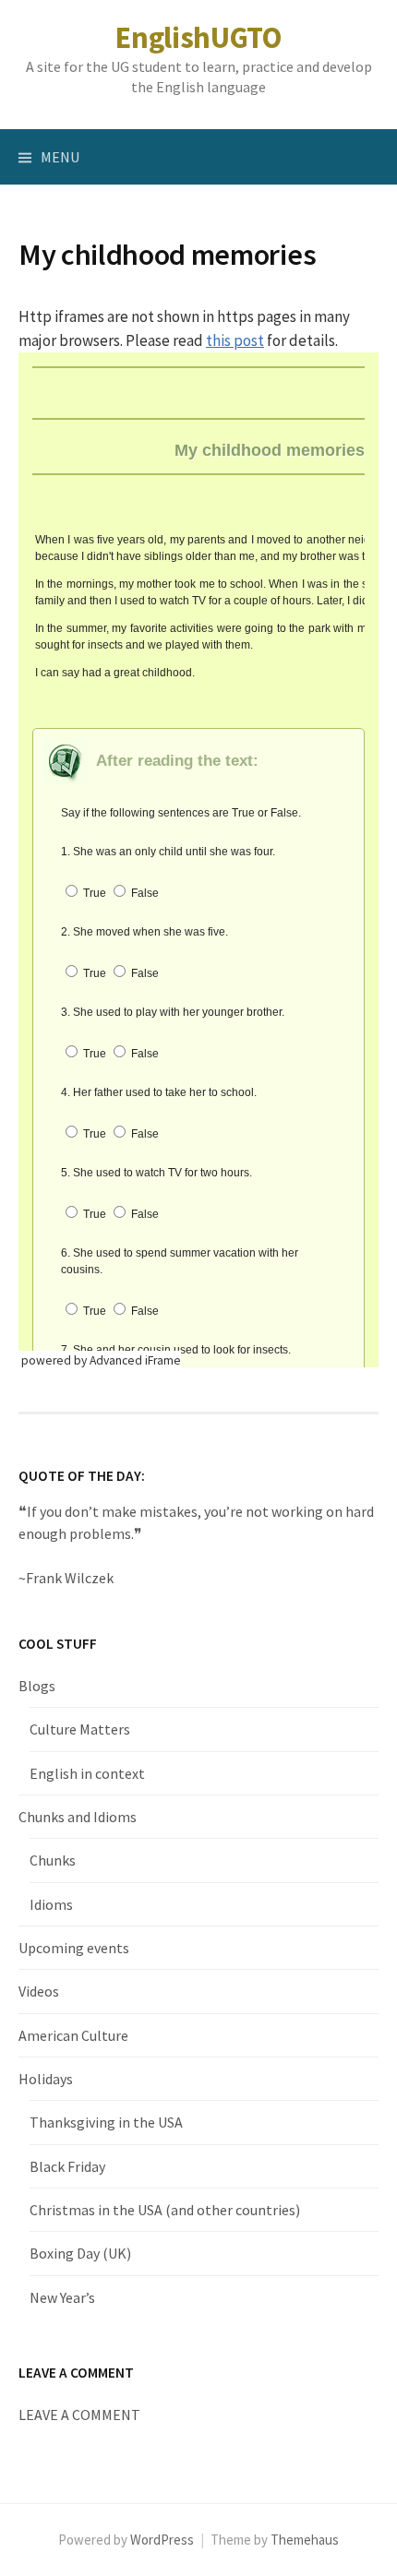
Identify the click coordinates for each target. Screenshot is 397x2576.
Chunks (53, 1860)
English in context (87, 1773)
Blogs (37, 1686)
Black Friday (67, 2166)
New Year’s (62, 2297)
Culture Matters (80, 1729)
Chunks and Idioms (78, 1817)
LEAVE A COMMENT (79, 2415)
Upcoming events (74, 1948)
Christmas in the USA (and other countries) (165, 2210)
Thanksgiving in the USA (106, 2122)
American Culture (73, 2035)
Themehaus (305, 2540)
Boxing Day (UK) (80, 2253)
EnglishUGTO (198, 37)
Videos (39, 1991)
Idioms (51, 1904)
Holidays (46, 2079)
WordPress (162, 2540)
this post (235, 340)
